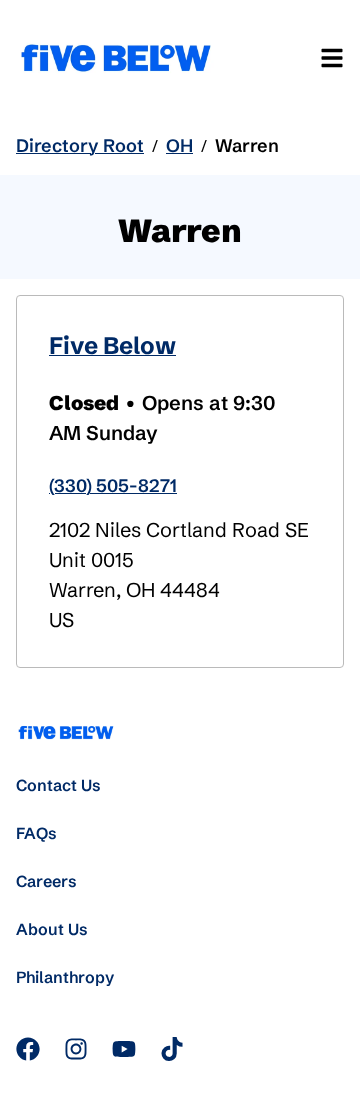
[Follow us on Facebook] (28, 1049)
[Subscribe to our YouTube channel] (124, 1049)
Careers (46, 881)
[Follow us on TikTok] (172, 1049)
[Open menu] (332, 58)
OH (179, 145)
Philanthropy (65, 977)
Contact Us (58, 785)
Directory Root (80, 145)
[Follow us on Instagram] (76, 1049)
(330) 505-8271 (113, 485)
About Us (52, 929)
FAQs (36, 833)
